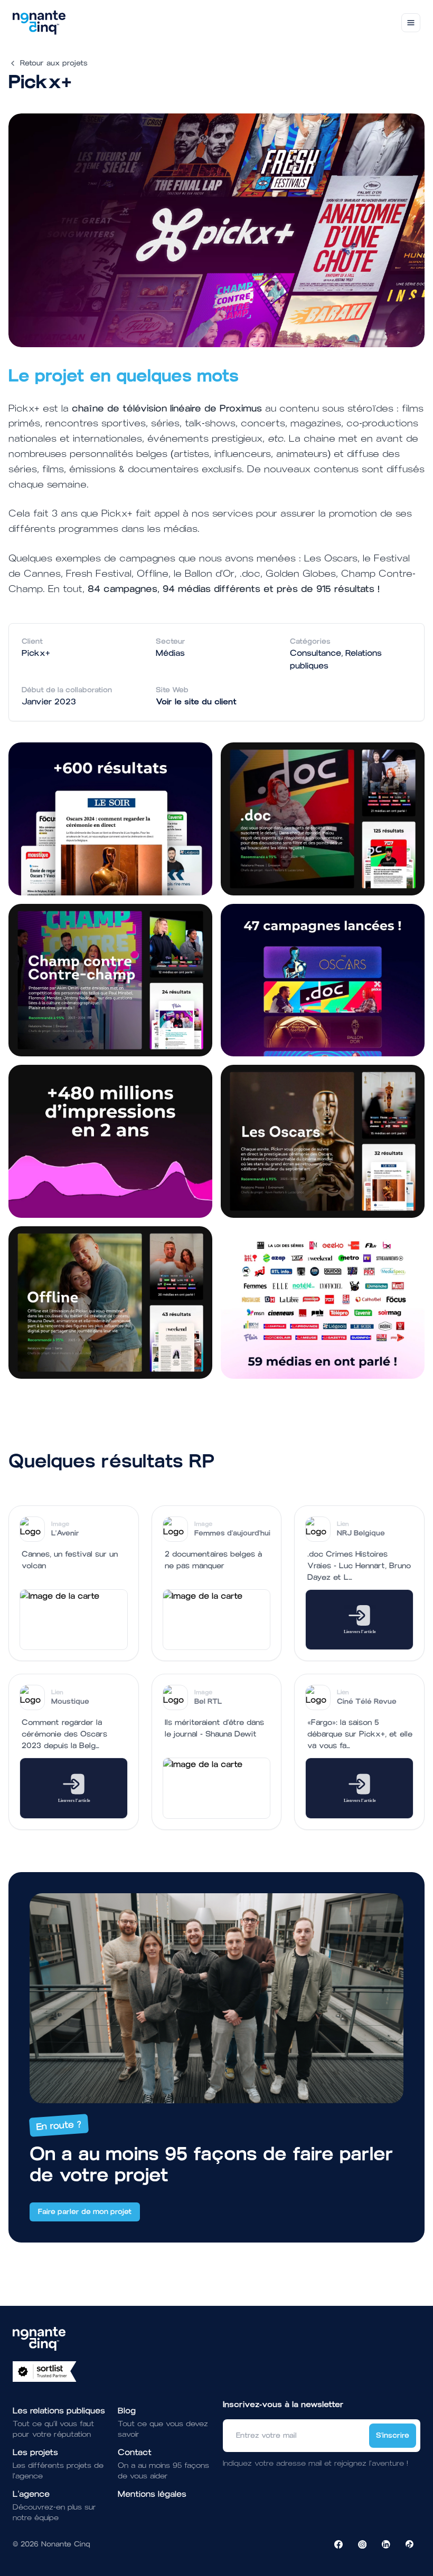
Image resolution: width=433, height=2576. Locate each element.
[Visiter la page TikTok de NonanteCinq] (410, 2544)
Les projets (35, 2452)
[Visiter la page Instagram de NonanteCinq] (362, 2544)
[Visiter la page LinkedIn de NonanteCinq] (386, 2544)
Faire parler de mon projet (85, 2212)
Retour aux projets (54, 63)
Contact (135, 2452)
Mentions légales (152, 2494)
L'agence (31, 2494)
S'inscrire (393, 2435)
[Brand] (39, 23)
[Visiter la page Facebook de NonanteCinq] (338, 2544)
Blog (127, 2411)
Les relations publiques (59, 2411)
